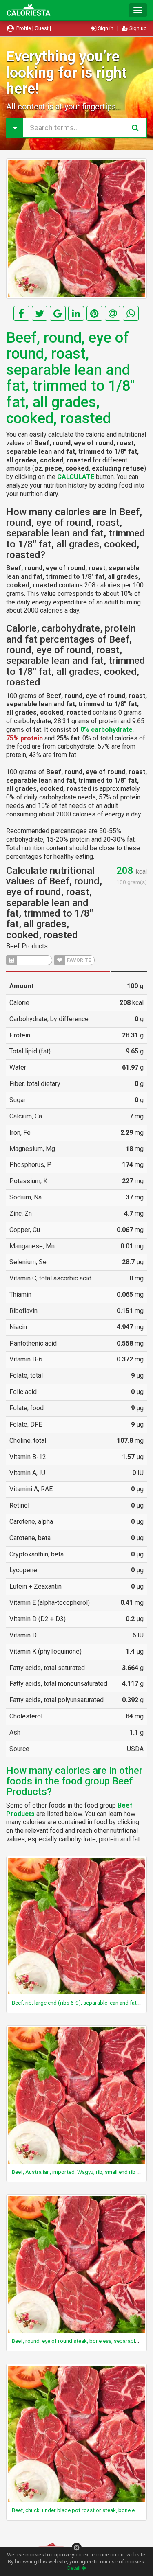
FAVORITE (78, 960)
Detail (74, 2568)
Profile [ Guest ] (33, 28)
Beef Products (27, 946)
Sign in (106, 28)
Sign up (137, 28)
